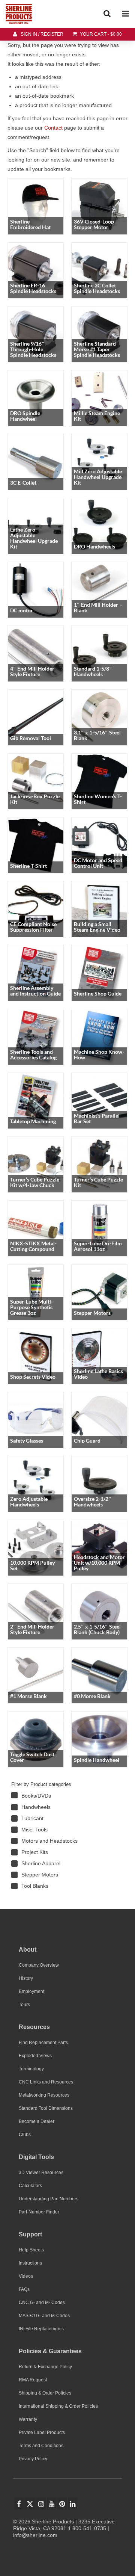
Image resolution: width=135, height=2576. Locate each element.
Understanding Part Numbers (49, 2199)
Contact (53, 128)
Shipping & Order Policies (45, 2393)
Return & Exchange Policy (45, 2367)
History (26, 1978)
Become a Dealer (37, 2121)
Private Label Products (42, 2432)
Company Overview (39, 1965)
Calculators (30, 2186)
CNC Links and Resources (46, 2082)
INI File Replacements (41, 2329)
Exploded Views (35, 2056)
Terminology (31, 2069)
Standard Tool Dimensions (46, 2108)
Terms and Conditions (41, 2446)
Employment (31, 1991)
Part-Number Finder (39, 2212)
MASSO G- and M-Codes (44, 2316)
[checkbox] (64, 1796)
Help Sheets (31, 2250)
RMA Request (33, 2380)
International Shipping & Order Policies (58, 2406)
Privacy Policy (33, 2459)
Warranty (28, 2419)
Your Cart (100, 34)
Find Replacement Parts (43, 2043)
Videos (26, 2276)
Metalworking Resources (44, 2095)
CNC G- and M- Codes (42, 2303)
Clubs (25, 2135)
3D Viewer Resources (41, 2173)
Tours (24, 2005)
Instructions (30, 2263)
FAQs (24, 2289)
